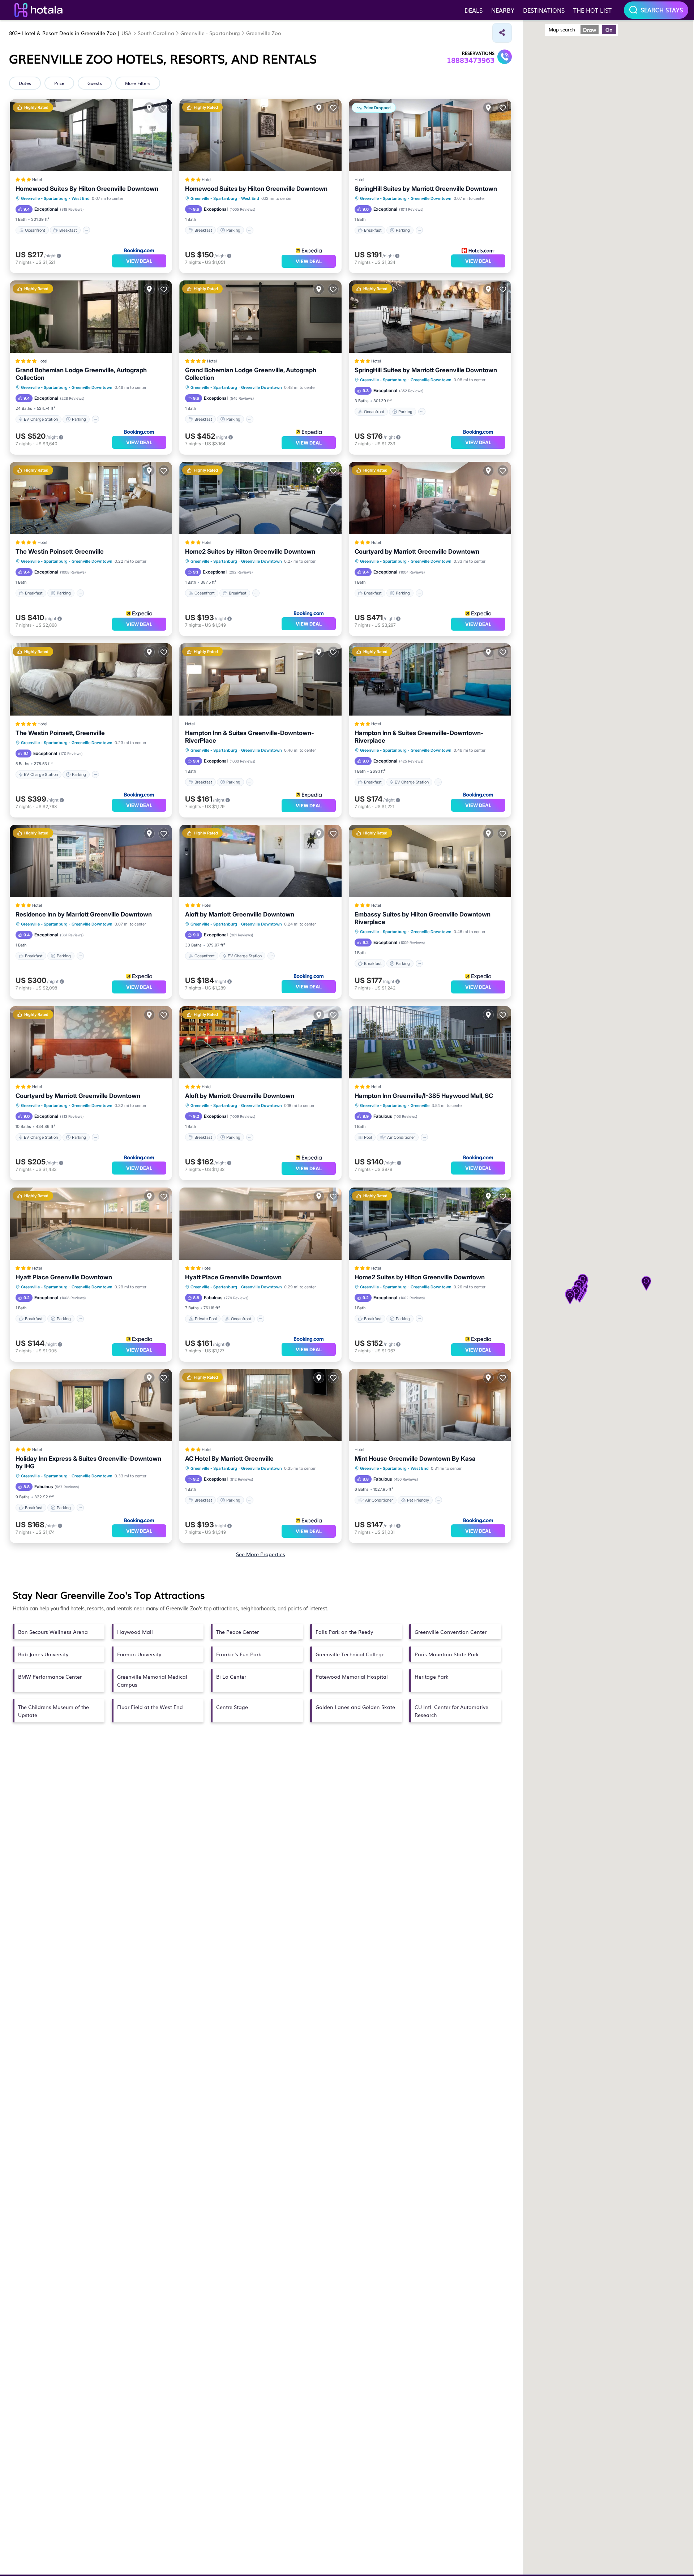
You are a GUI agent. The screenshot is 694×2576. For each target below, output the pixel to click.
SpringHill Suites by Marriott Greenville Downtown (426, 189)
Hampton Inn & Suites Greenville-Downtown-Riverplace (419, 737)
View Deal (139, 261)
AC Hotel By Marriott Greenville (229, 1459)
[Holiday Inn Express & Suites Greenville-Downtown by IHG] (91, 1405)
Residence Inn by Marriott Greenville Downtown (84, 914)
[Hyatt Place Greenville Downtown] (260, 1224)
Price (59, 83)
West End (81, 198)
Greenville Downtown (431, 198)
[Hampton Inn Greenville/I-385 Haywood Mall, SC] (430, 1042)
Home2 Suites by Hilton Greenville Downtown (250, 551)
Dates (25, 83)
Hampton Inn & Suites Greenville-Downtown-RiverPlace (250, 737)
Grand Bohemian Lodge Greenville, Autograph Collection (81, 374)
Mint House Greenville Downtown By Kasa (415, 1459)
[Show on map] (149, 108)
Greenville (420, 1105)
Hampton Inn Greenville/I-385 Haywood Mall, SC (424, 1096)
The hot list (592, 10)
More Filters (138, 83)
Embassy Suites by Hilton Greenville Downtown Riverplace (423, 918)
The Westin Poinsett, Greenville (60, 733)
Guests (95, 83)
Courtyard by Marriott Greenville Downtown (417, 551)
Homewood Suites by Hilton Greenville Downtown (256, 189)
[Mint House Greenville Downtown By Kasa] (430, 1405)
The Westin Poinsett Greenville (60, 551)
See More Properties (261, 1554)
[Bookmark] (164, 108)
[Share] (502, 33)
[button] (570, 1298)
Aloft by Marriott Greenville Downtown (240, 914)
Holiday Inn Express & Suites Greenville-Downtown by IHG (88, 1462)
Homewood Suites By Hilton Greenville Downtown (87, 189)
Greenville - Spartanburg (44, 198)
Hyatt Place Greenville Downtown (64, 1277)
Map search (562, 29)
